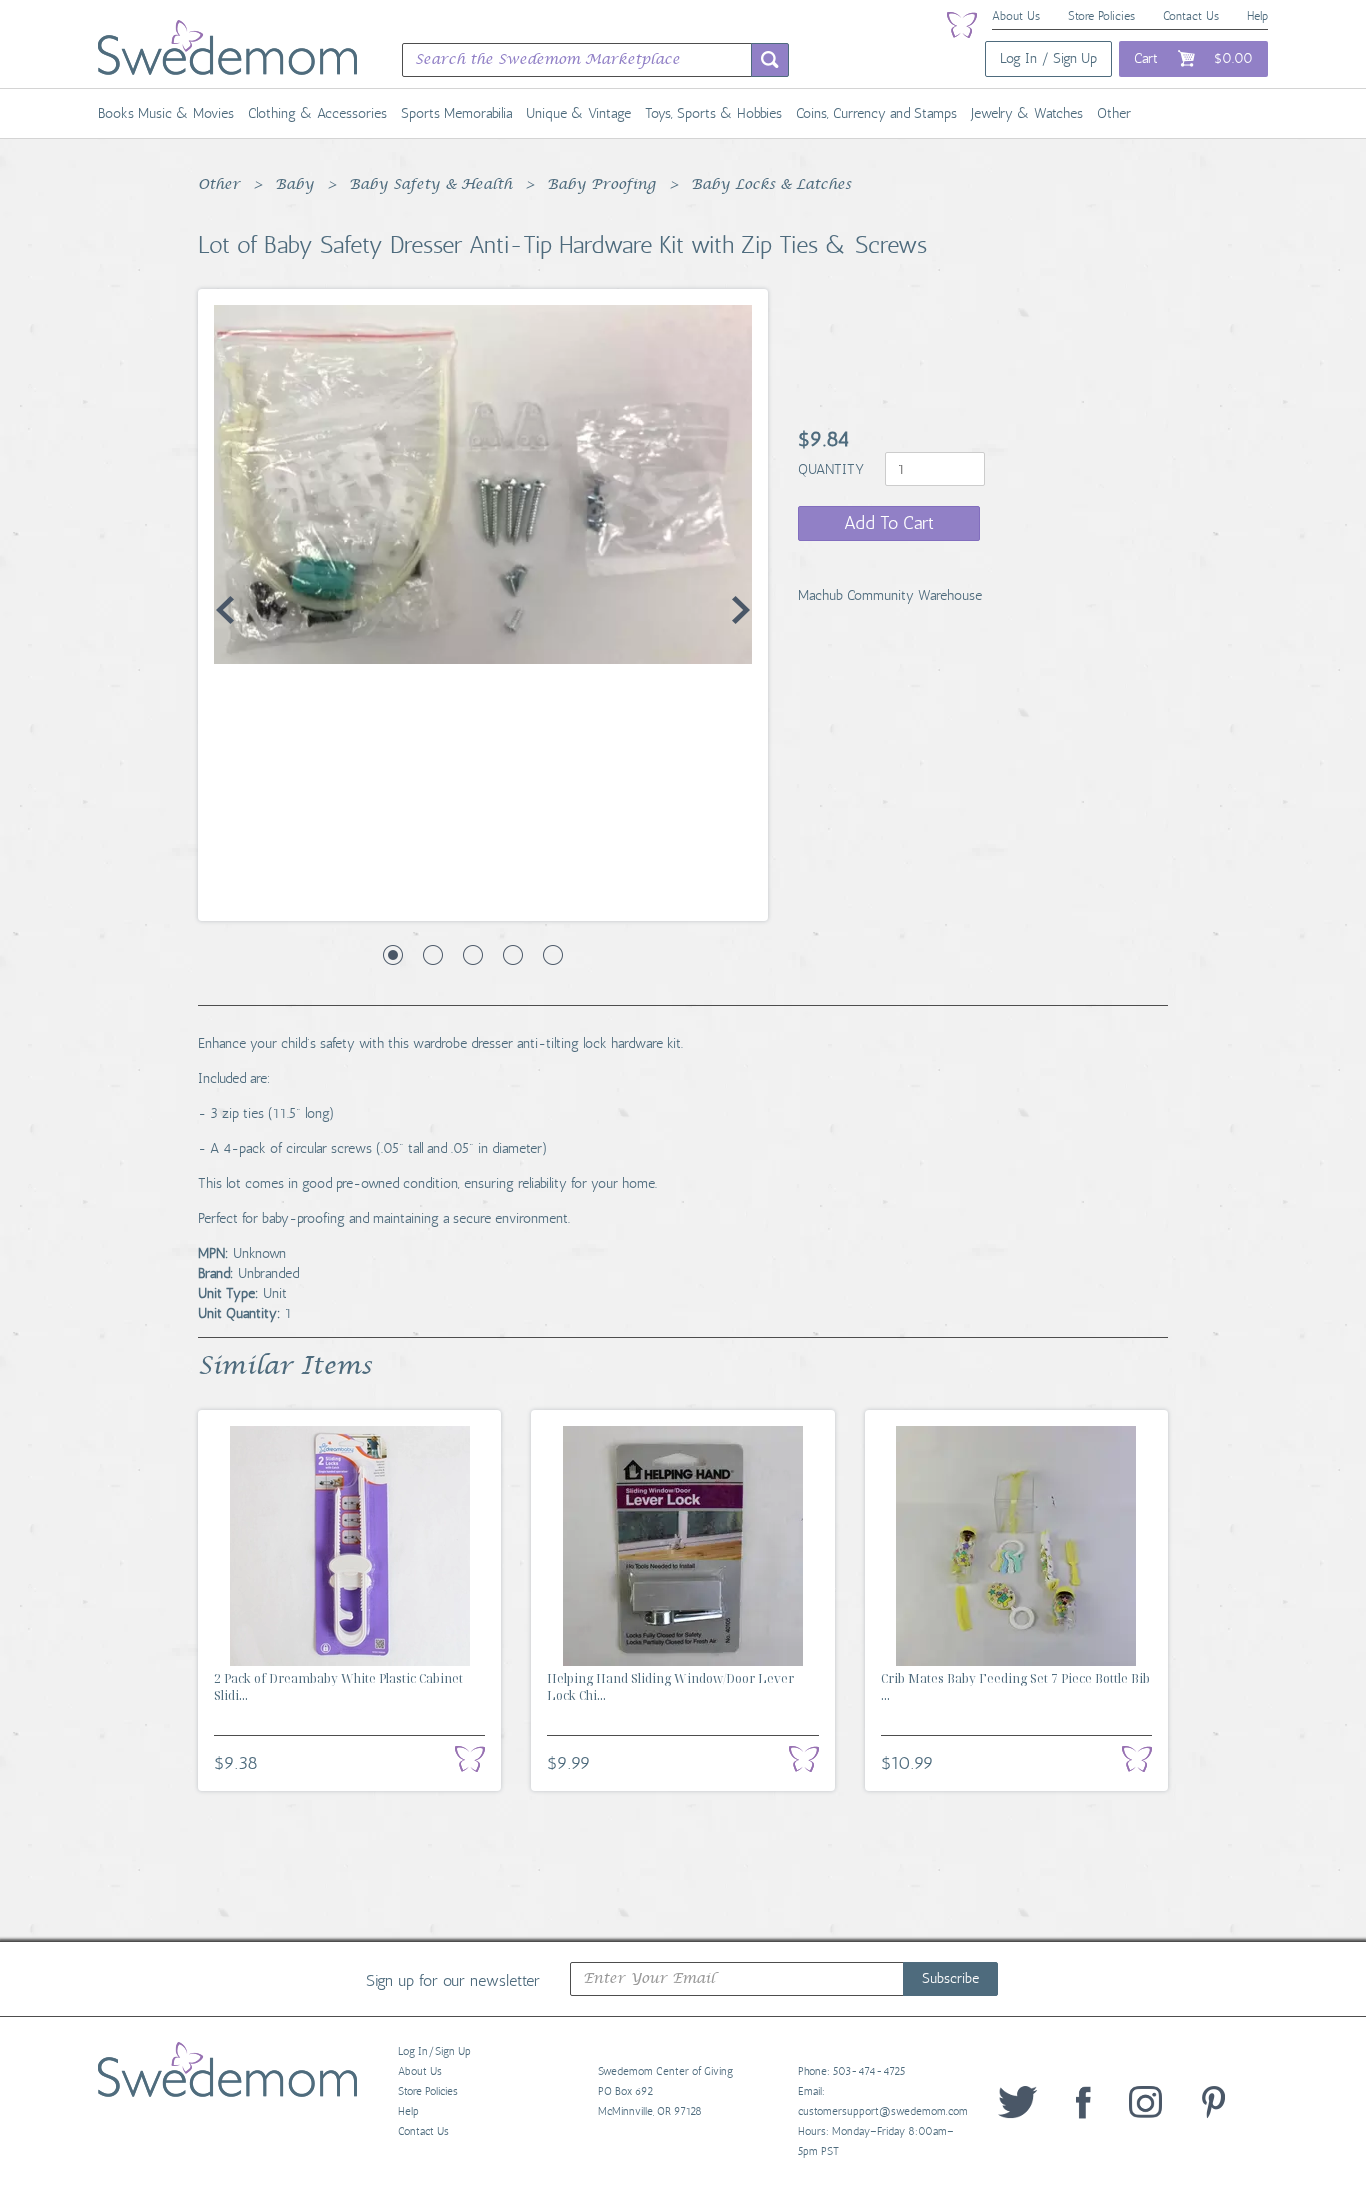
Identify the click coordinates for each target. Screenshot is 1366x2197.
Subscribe (950, 1978)
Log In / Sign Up (1048, 58)
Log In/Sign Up (434, 2051)
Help (1257, 16)
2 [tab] (433, 955)
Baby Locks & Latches (771, 185)
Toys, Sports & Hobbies (713, 113)
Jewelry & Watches (1027, 113)
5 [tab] (553, 955)
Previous (225, 610)
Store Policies (1101, 16)
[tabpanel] (483, 484)
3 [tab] (473, 955)
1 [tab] (393, 955)
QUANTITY (833, 469)
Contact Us (1191, 16)
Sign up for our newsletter (453, 1980)
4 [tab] (513, 955)
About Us (1016, 16)
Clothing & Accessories (317, 113)
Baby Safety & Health (430, 185)
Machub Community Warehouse (890, 595)
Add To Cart (889, 523)
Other (1114, 113)
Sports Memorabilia (456, 113)
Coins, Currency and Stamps (876, 113)
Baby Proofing (601, 185)
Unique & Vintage (578, 113)
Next (741, 610)
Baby (294, 185)
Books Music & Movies (166, 113)
